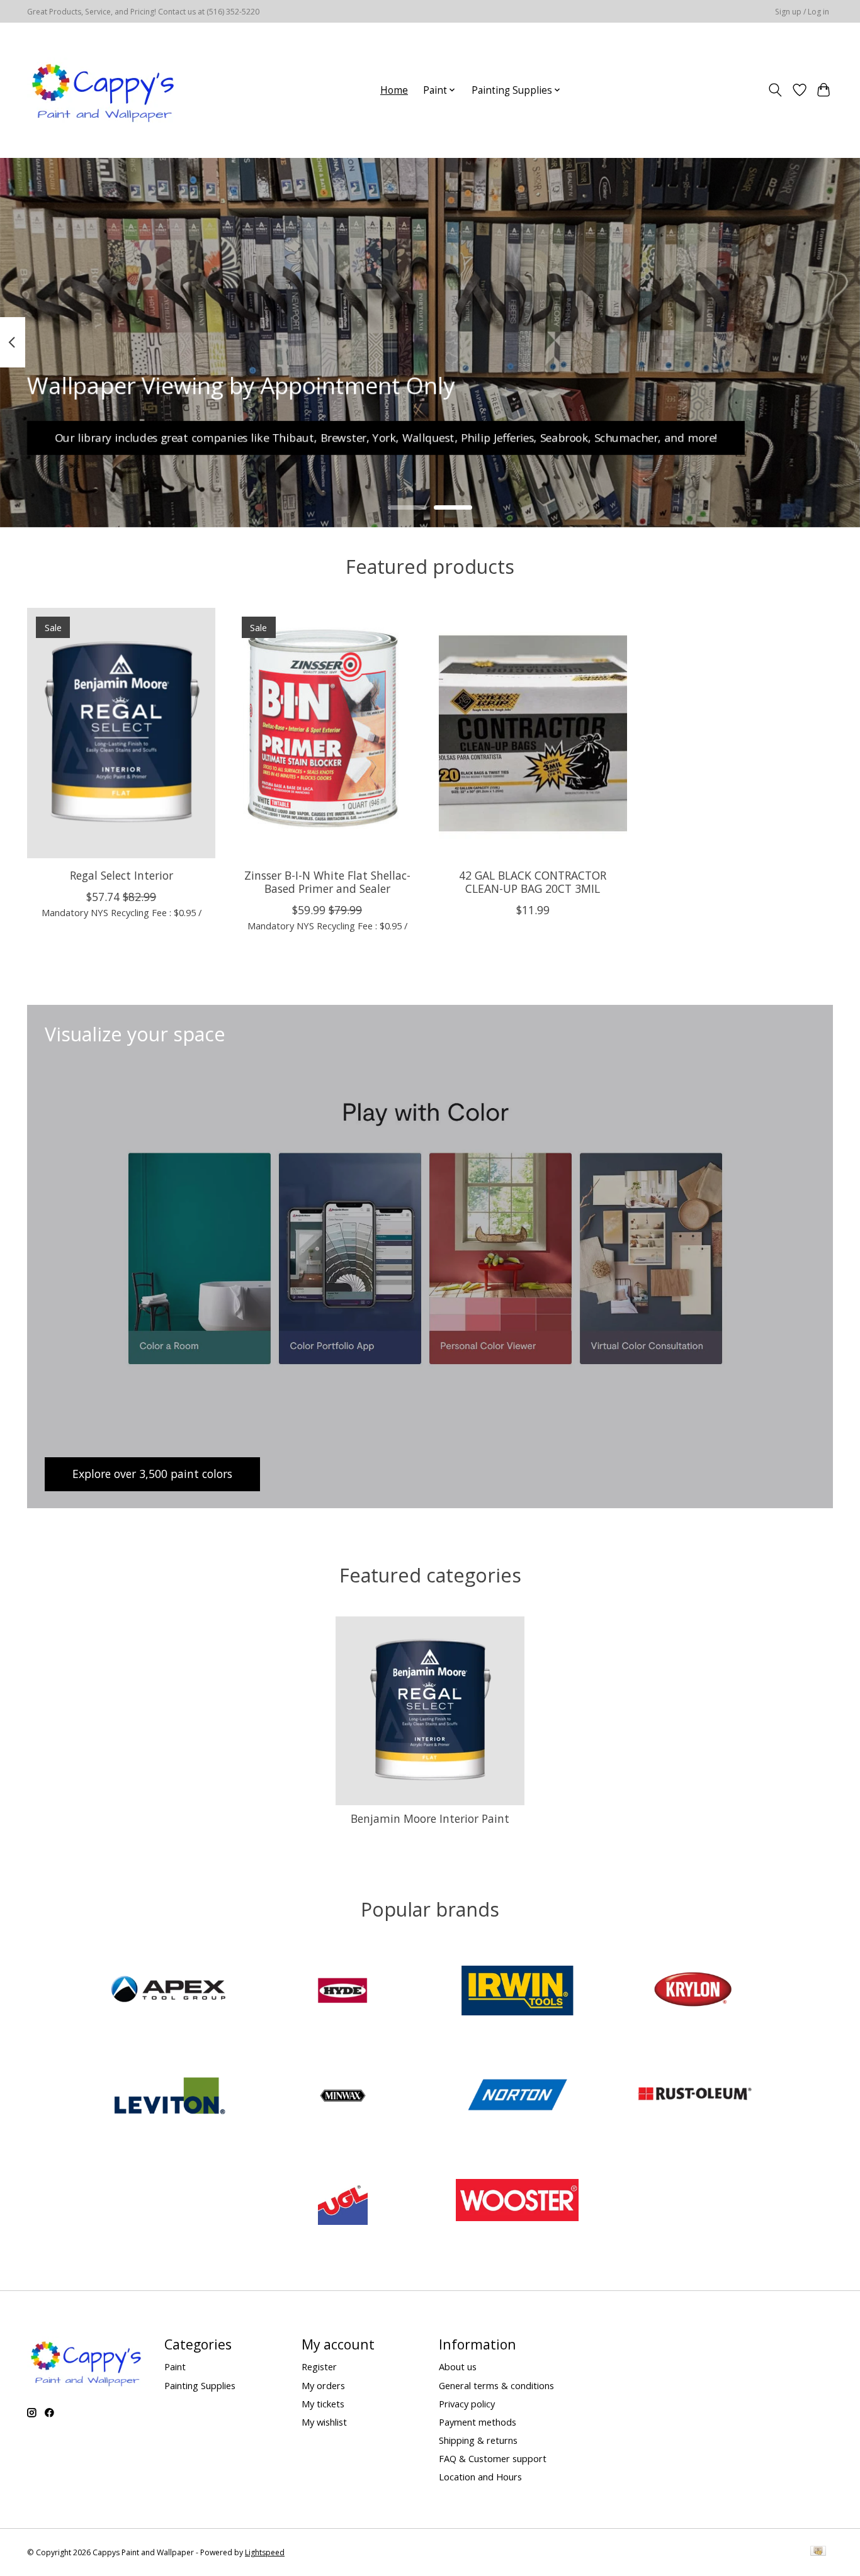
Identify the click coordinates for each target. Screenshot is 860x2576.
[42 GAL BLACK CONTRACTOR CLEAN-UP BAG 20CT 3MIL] (533, 733)
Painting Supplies (200, 2385)
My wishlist (324, 2422)
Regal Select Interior (122, 875)
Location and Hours (480, 2477)
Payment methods (478, 2422)
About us (458, 2366)
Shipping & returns (478, 2440)
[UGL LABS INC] (342, 2202)
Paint (175, 2366)
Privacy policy (467, 2404)
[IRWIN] (518, 1992)
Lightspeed (265, 2552)
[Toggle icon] (775, 90)
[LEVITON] (168, 2097)
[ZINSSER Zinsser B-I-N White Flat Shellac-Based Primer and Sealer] (327, 733)
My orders (323, 2385)
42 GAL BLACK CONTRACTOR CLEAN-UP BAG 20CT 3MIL (533, 882)
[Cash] (818, 2552)
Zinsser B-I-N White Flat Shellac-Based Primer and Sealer (327, 882)
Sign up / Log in (802, 12)
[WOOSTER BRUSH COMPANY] (518, 2202)
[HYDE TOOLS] (342, 1992)
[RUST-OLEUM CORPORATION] (692, 2097)
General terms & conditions (496, 2385)
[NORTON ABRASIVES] (518, 2097)
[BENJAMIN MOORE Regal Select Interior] (121, 733)
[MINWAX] (342, 2097)
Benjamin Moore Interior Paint (430, 1818)
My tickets (323, 2404)
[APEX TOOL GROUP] (168, 1992)
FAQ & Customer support (493, 2458)
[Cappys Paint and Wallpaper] (104, 90)
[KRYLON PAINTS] (692, 1992)
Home (394, 90)
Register (319, 2366)
